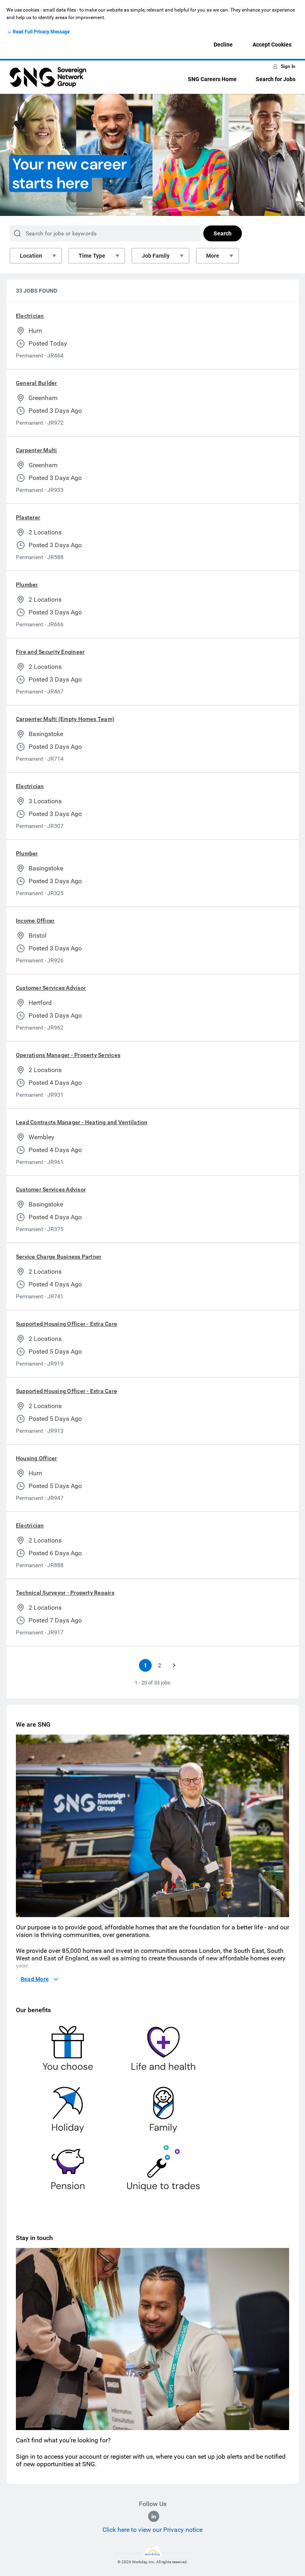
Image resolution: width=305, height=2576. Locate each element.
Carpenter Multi (37, 450)
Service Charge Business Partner (59, 1257)
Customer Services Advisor (51, 988)
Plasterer (28, 517)
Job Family (156, 256)
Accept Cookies (272, 45)
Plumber (27, 585)
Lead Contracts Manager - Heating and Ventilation (82, 1122)
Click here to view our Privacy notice (152, 2530)
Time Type (92, 256)
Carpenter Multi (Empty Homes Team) (65, 719)
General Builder (37, 383)
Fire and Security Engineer (50, 652)
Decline (223, 45)
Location (31, 256)
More (213, 256)
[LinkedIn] (154, 2516)
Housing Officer (37, 1458)
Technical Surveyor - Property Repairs (65, 1593)
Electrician (30, 316)
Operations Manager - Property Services (68, 1055)
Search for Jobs (276, 79)
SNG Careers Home (212, 79)
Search (223, 233)
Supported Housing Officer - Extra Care (67, 1324)
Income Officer (35, 921)
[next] (174, 1665)
